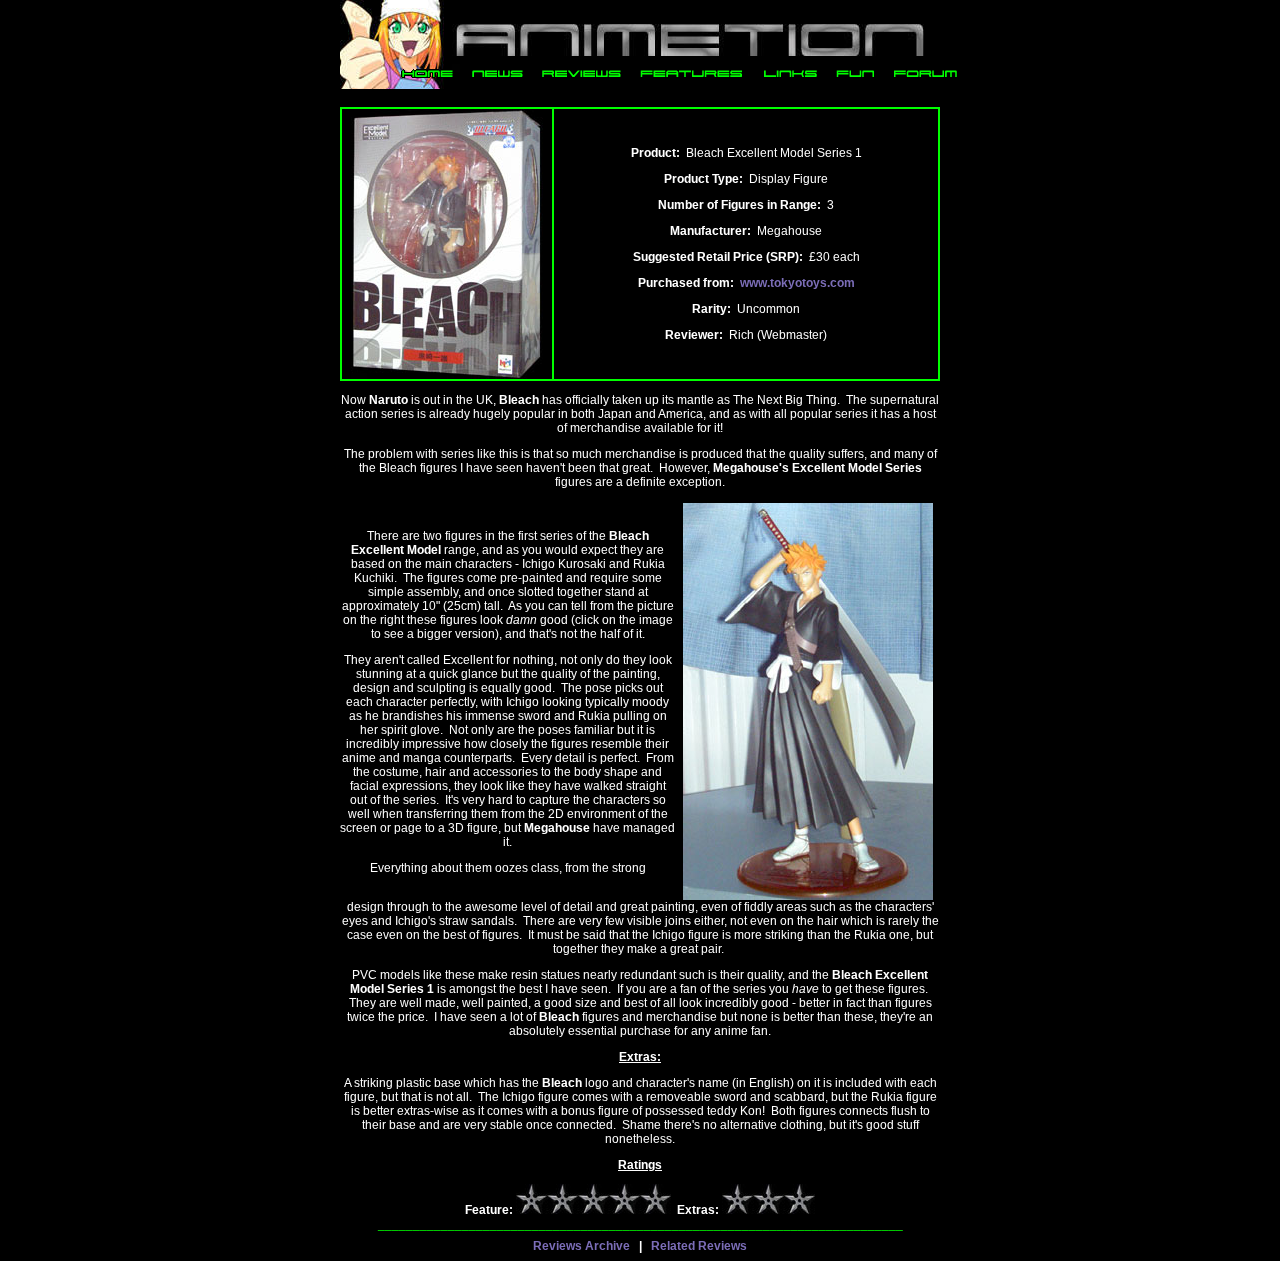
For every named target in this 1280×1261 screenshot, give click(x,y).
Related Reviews (699, 1246)
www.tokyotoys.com (797, 283)
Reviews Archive (581, 1246)
